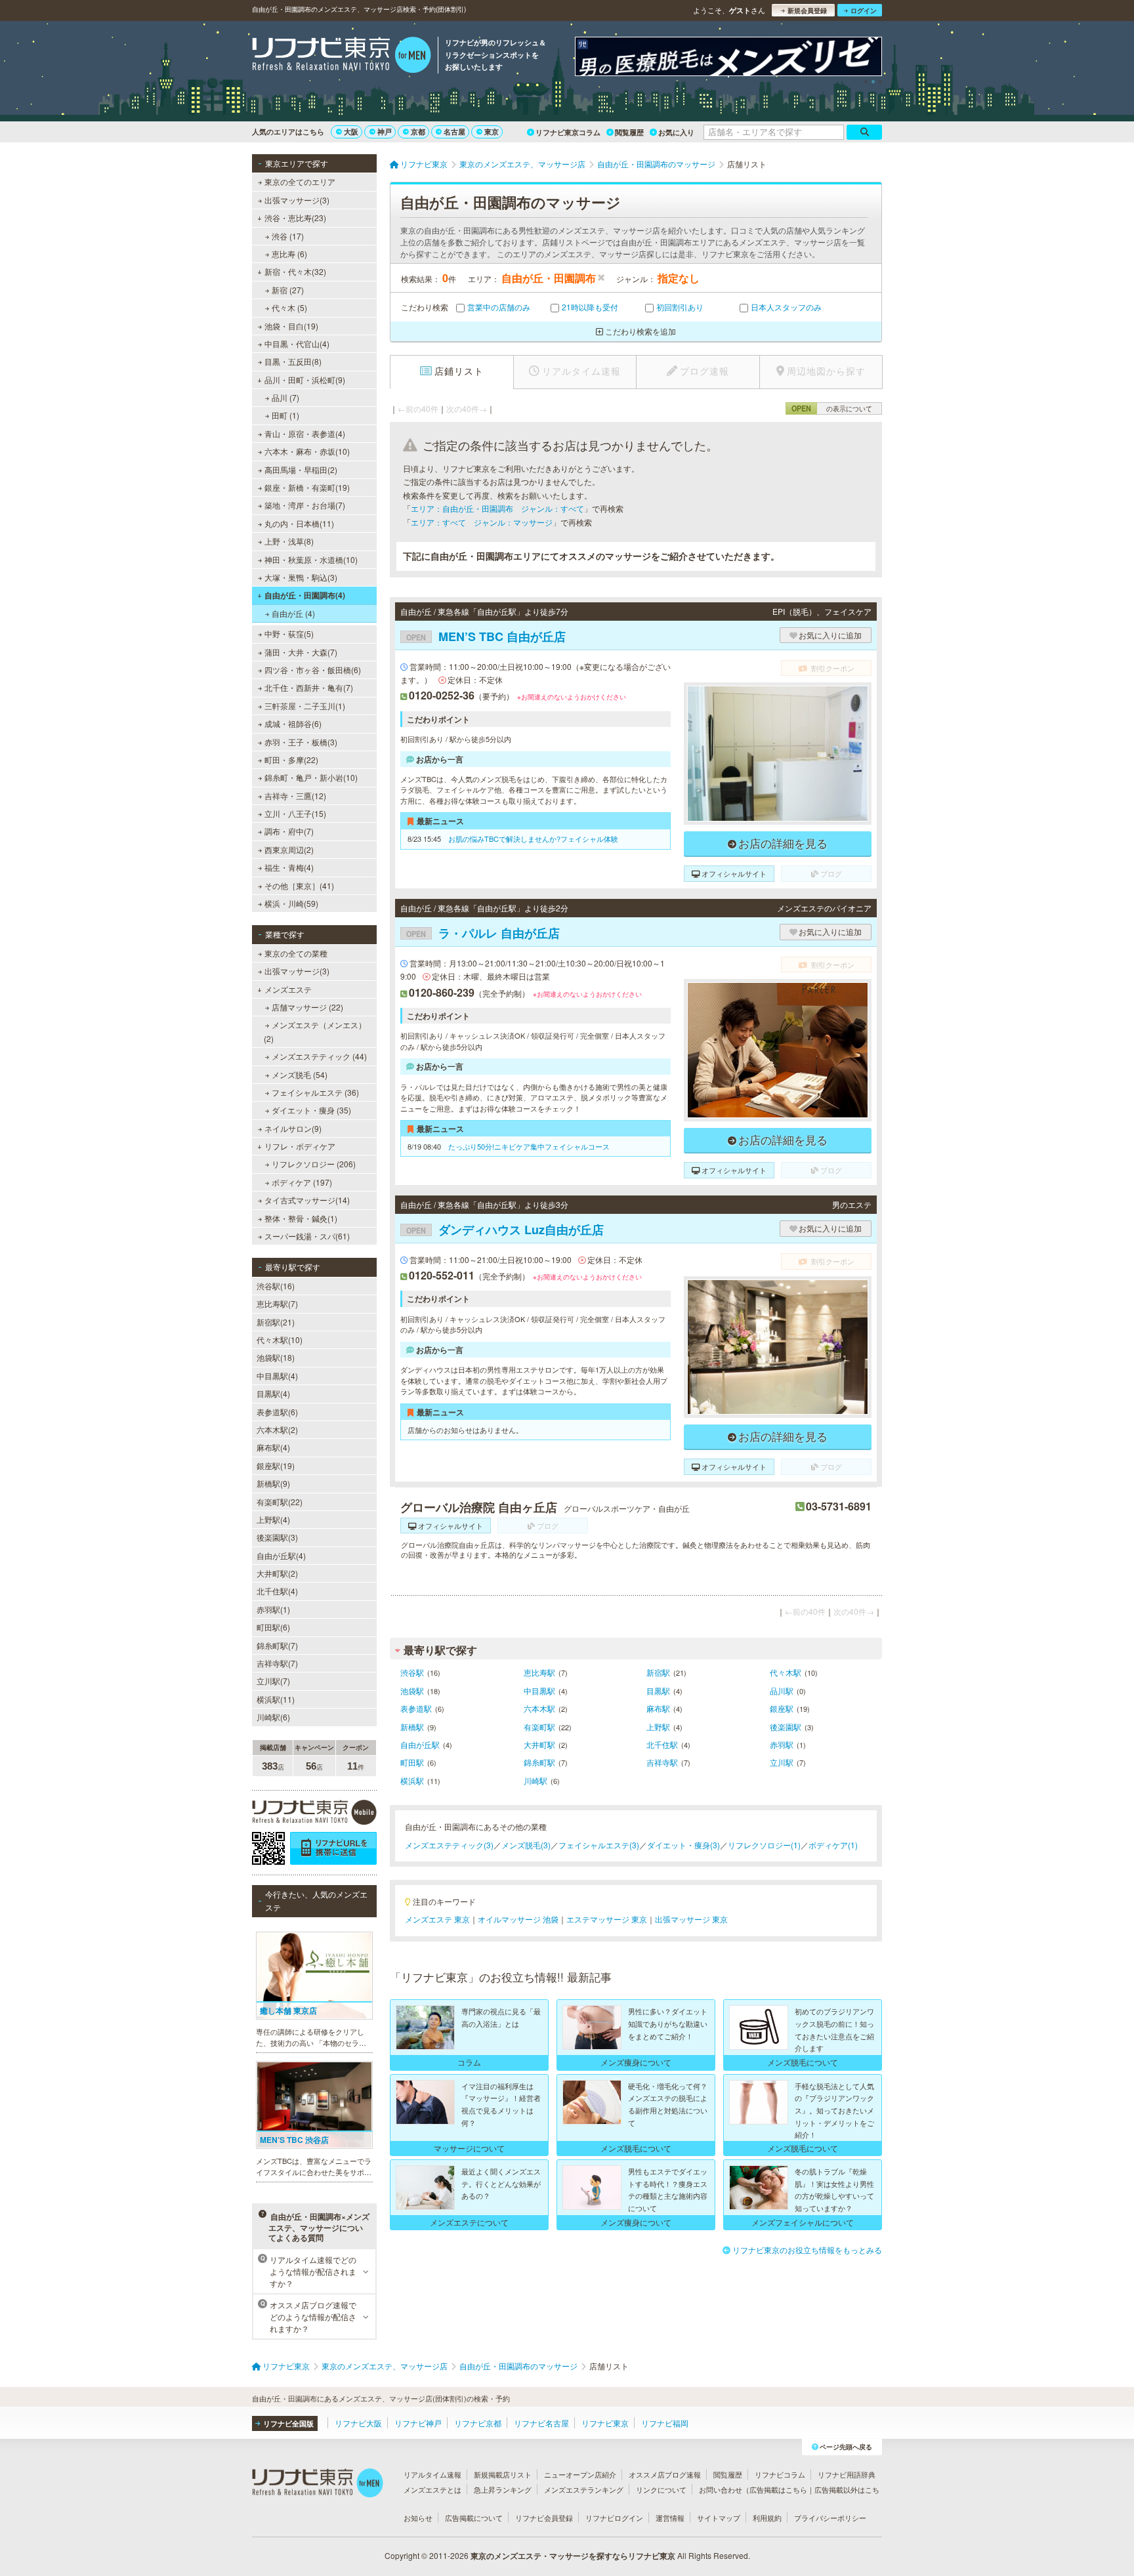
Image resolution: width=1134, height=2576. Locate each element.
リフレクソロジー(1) (764, 1845)
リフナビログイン (614, 2518)
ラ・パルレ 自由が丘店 (483, 933)
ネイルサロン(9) (293, 1128)
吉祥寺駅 (662, 1762)
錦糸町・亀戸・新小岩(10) (311, 777)
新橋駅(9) (273, 1483)
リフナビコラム (780, 2474)
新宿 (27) (288, 290)
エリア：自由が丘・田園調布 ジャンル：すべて (497, 508)
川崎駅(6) (273, 1717)
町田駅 (412, 1762)
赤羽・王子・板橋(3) (301, 742)
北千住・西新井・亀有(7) (309, 687)
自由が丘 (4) (293, 613)
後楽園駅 (786, 1727)
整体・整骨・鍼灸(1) (301, 1218)
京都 (418, 132)
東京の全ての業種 (296, 953)
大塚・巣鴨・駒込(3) (301, 577)
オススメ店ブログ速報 (665, 2474)
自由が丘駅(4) (281, 1555)
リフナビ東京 (605, 2423)
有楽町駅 (539, 1727)
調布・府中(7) (289, 831)
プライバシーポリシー (830, 2518)
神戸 (385, 132)
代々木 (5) (289, 307)
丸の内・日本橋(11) (299, 523)
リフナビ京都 (478, 2423)
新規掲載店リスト (503, 2474)
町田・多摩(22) (291, 759)
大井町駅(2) (277, 1573)
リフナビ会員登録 (544, 2518)
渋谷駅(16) (276, 1286)
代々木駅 (786, 1672)
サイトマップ (719, 2518)
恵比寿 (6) (289, 254)
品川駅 (782, 1691)
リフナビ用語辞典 (847, 2474)
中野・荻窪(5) (289, 634)
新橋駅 (412, 1727)
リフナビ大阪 (358, 2423)
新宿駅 (658, 1672)
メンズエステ (288, 989)
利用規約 (767, 2518)
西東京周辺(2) (289, 849)
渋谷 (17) (288, 236)
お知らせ (418, 2518)
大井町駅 (539, 1744)
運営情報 (670, 2518)
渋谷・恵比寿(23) (295, 218)
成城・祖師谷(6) (293, 723)
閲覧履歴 (629, 132)
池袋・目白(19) (291, 326)
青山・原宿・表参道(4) (305, 433)
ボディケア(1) (833, 1845)
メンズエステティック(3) (449, 1845)
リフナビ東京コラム (568, 132)
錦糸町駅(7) (277, 1645)
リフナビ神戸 (418, 2423)
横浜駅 (412, 1780)
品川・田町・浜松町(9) (305, 380)
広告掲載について (474, 2518)
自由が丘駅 (420, 1744)
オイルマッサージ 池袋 (518, 1919)
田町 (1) (285, 415)
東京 (492, 132)
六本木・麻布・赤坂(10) (307, 451)
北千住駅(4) (277, 1591)
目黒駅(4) (273, 1393)
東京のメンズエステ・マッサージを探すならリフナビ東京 (573, 2556)
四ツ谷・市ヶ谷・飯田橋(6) (313, 670)
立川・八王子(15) (295, 813)
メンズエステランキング (584, 2489)
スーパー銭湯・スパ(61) (307, 1236)
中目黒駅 (539, 1691)
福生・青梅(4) (289, 867)
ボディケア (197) (302, 1182)
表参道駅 (416, 1708)
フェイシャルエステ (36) (315, 1092)
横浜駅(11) (276, 1699)
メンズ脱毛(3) (526, 1845)
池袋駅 (412, 1691)
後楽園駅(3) (277, 1537)
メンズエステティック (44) (319, 1056)
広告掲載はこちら (778, 2489)
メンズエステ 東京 (437, 1919)
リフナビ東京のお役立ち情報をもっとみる (807, 2250)
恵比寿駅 (539, 1672)
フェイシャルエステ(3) (599, 1845)
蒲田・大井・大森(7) (301, 652)
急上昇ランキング (503, 2489)
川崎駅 (535, 1780)
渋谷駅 (412, 1672)
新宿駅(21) (276, 1322)
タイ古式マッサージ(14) (307, 1200)
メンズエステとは (432, 2489)
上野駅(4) (273, 1519)
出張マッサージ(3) (297, 200)
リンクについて (661, 2489)
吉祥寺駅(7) (277, 1663)
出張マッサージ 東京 (691, 1919)
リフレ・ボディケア (300, 1146)
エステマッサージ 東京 (607, 1919)
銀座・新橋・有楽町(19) (307, 487)
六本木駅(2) (277, 1429)
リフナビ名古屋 (541, 2423)
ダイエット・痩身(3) (683, 1845)
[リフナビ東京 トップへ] (342, 56)
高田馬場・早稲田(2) (301, 469)
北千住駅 (662, 1744)
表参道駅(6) (277, 1412)
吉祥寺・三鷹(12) (295, 796)
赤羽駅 (782, 1744)
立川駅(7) (273, 1681)
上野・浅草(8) (289, 541)
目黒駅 (658, 1691)
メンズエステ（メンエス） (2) (315, 1031)
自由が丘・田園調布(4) (305, 595)
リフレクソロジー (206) (314, 1164)
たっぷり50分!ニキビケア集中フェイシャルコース (529, 1146)
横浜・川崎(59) (291, 903)
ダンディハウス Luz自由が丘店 (505, 1230)
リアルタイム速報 (432, 2474)
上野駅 (658, 1727)
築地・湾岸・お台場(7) (305, 505)
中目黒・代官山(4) (297, 343)
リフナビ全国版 (288, 2423)
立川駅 (782, 1762)
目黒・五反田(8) (293, 361)
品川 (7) (285, 397)
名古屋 (454, 132)
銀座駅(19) (276, 1465)
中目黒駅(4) (277, 1376)
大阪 (351, 132)
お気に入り (676, 132)
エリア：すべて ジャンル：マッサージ (482, 522)
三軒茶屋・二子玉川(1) (305, 706)
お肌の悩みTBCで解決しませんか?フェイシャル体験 (533, 839)
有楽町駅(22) (280, 1502)
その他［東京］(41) (299, 885)
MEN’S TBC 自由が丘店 (486, 636)
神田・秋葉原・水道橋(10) (311, 559)
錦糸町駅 (539, 1762)
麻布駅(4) (273, 1447)
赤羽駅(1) (273, 1609)
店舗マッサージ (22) (307, 1007)
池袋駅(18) (276, 1357)
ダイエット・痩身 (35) (311, 1110)
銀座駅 (782, 1708)
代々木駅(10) (280, 1340)
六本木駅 (539, 1708)
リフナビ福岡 (665, 2423)
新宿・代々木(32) (295, 271)
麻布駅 (658, 1708)
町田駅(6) (273, 1627)
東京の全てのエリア (300, 181)
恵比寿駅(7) (277, 1303)
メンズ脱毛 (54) (300, 1074)
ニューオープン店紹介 (580, 2474)
